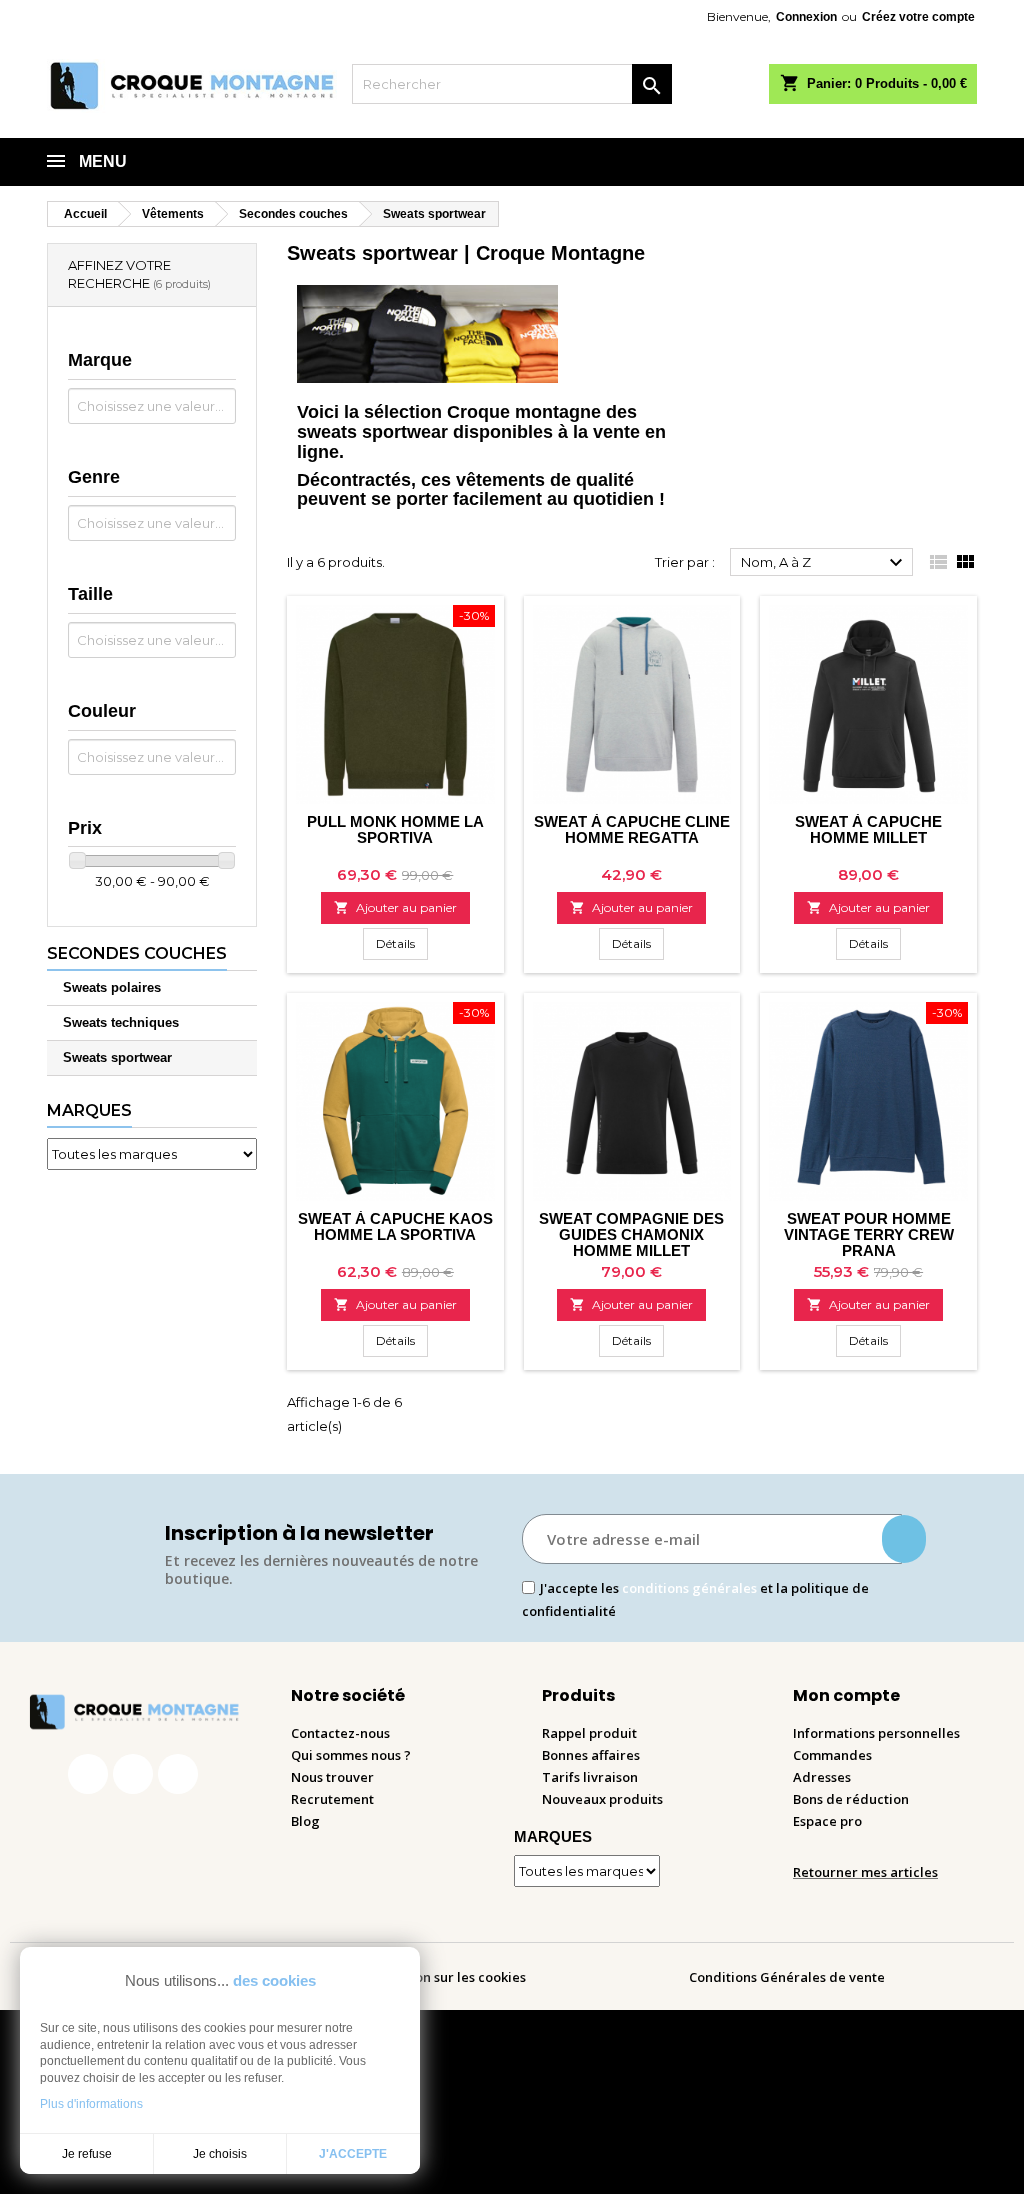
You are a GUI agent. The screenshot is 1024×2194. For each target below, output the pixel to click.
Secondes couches (137, 953)
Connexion (806, 17)
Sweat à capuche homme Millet (868, 829)
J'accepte (353, 2154)
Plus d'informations (91, 2104)
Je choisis (220, 2154)
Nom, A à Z (824, 563)
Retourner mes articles (865, 1872)
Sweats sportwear (117, 1057)
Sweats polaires (112, 987)
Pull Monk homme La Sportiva (395, 829)
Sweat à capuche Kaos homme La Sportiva (395, 1226)
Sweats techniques (121, 1022)
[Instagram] (133, 1774)
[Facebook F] (88, 1774)
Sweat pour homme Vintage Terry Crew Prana (869, 1234)
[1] (904, 1539)
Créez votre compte (918, 17)
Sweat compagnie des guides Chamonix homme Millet (631, 1234)
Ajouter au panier (395, 907)
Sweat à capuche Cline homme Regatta (632, 829)
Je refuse (87, 2154)
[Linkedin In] (178, 1774)
